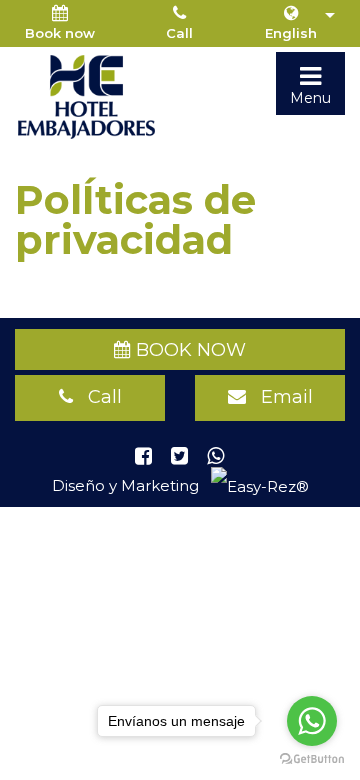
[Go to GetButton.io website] (312, 759)
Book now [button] (60, 33)
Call (179, 33)
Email (279, 397)
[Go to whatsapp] (312, 721)
